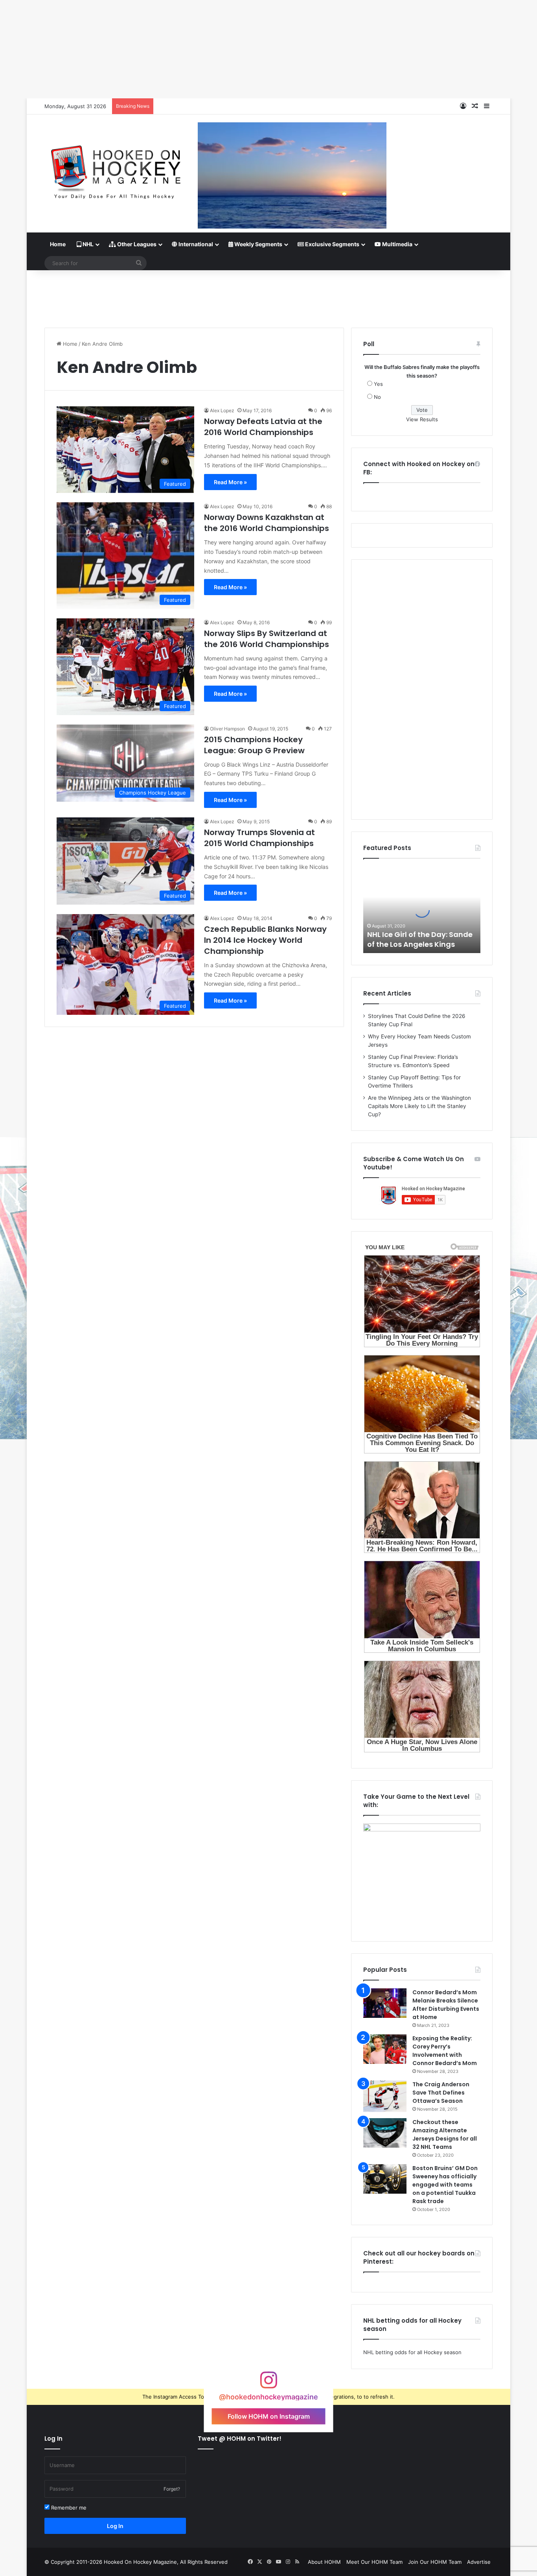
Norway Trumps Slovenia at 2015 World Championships (259, 838)
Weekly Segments (258, 244)
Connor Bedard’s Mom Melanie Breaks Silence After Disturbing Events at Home (446, 2005)
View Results (422, 419)
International (195, 244)
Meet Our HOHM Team (374, 2562)
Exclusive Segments (332, 244)
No (377, 397)
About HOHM (324, 2562)
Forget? (172, 2489)
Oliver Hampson (227, 729)
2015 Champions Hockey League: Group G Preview (254, 745)
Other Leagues (136, 244)
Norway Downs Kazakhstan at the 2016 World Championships (267, 523)
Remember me (68, 2508)
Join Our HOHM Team (435, 2562)
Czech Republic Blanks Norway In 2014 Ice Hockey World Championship (265, 940)
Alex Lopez (222, 410)
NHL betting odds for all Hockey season (412, 2352)
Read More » (230, 482)
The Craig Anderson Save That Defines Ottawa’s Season (441, 2093)
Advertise (479, 2562)
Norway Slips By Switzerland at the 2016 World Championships (267, 639)
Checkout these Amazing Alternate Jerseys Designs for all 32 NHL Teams (445, 2134)
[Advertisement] (268, 296)
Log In (115, 2526)
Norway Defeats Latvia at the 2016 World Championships (263, 427)
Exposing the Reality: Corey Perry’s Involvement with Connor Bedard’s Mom (445, 2051)
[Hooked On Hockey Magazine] (115, 169)
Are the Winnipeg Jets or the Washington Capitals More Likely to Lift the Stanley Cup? (419, 1106)
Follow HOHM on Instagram (269, 2416)
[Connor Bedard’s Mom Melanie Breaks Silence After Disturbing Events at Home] (385, 2003)
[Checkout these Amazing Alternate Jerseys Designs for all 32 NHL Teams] (385, 2133)
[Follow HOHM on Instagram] (268, 2384)
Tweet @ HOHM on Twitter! (240, 2439)
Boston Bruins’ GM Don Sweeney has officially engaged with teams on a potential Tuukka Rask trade (445, 2185)
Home (58, 244)
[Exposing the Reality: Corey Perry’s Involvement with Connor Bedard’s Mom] (385, 2049)
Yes (378, 384)
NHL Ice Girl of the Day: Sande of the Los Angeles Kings (420, 939)
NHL (87, 244)
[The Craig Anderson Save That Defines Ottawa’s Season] (385, 2096)
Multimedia (397, 244)
